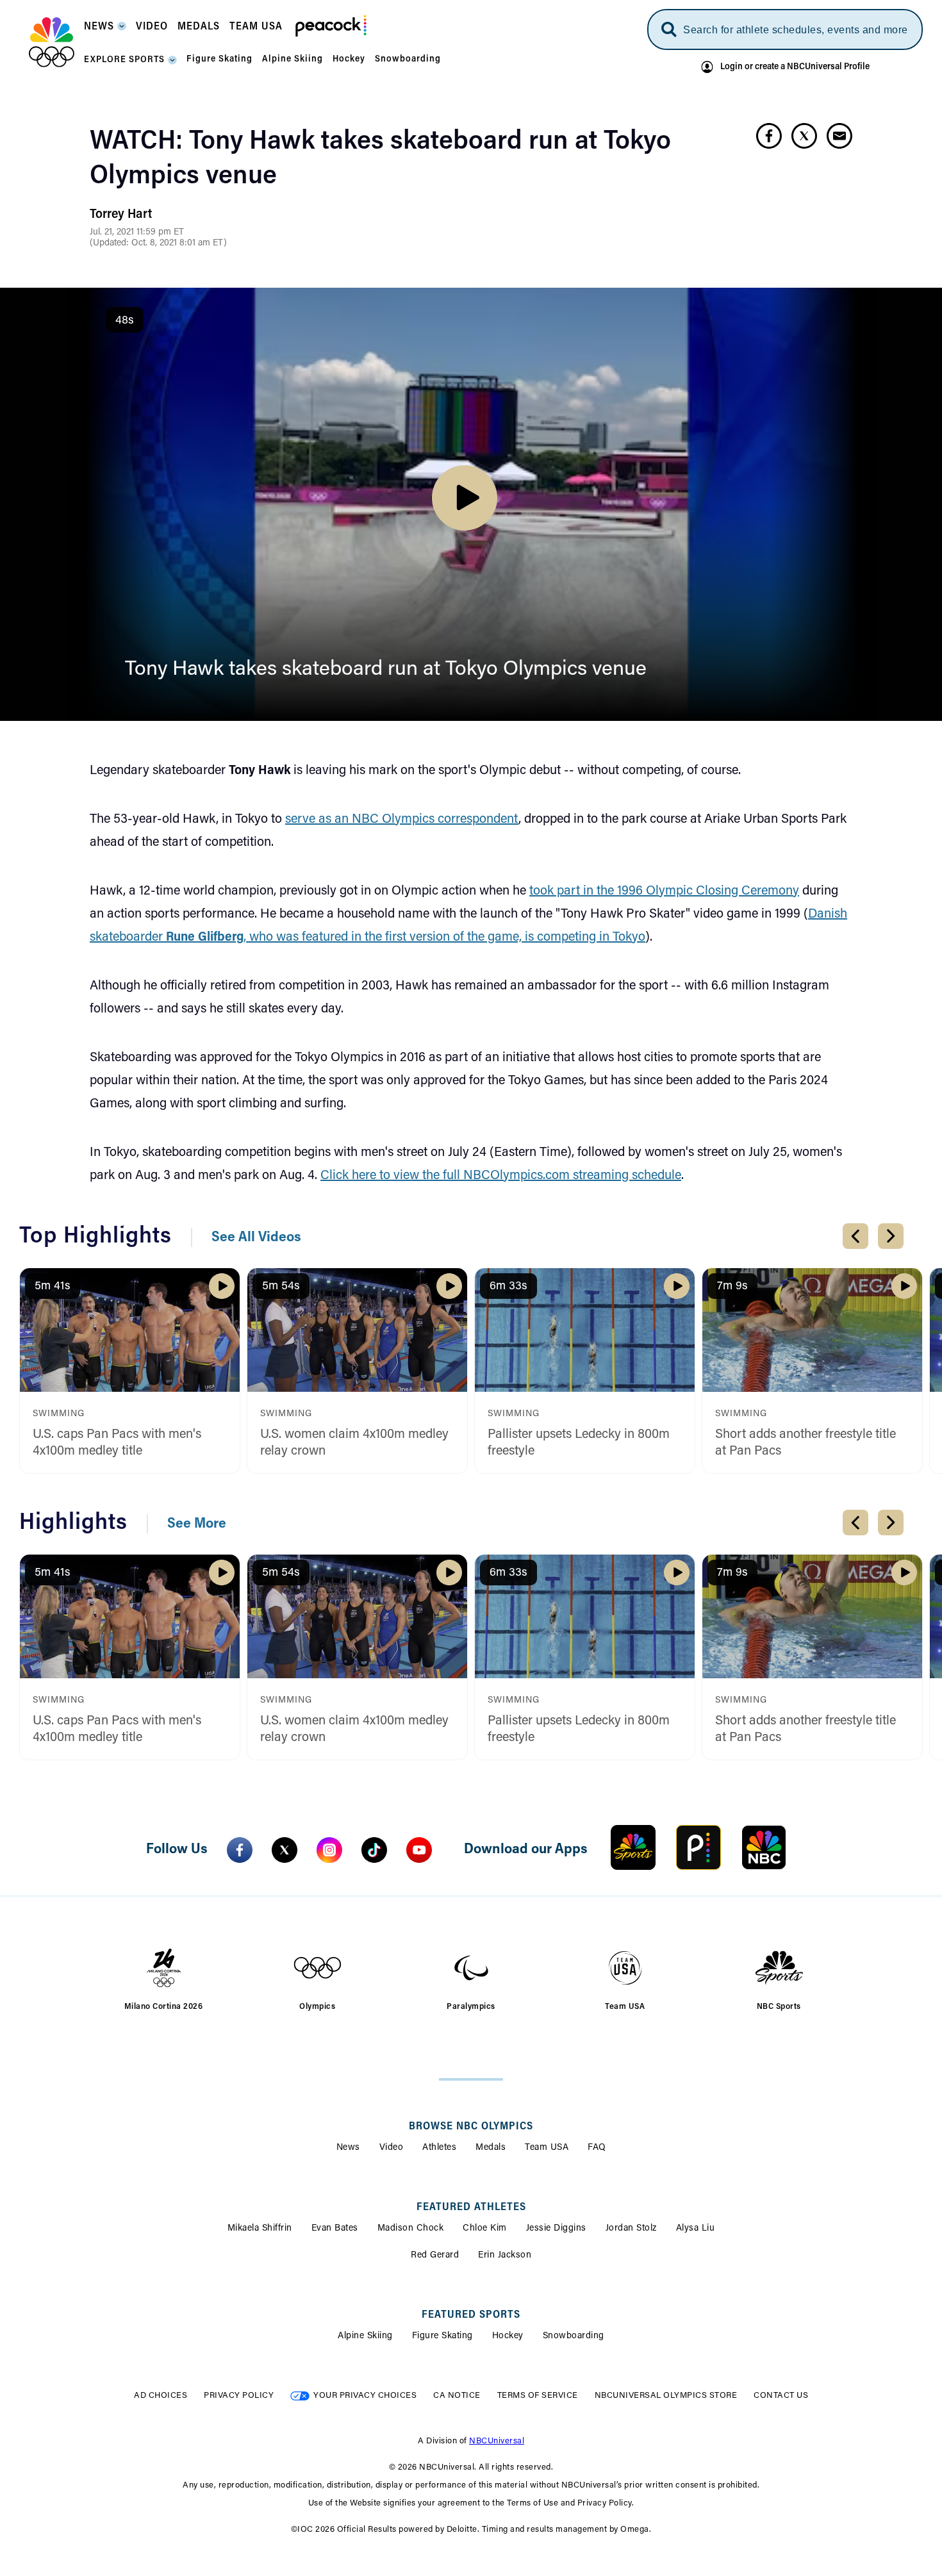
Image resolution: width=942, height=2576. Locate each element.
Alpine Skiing (365, 2336)
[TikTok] (374, 1850)
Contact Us (781, 2396)
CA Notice (457, 2396)
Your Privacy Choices (365, 2396)
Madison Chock (411, 2229)
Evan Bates (335, 2229)
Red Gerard (435, 2256)
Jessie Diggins (556, 2229)
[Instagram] (329, 1850)
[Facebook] (240, 1850)
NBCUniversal (497, 2441)
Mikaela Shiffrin (260, 2229)
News (348, 2148)
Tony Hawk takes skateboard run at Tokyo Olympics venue (386, 670)
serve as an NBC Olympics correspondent (402, 820)
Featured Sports (471, 2315)
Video (392, 2148)
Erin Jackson (505, 2256)
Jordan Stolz (631, 2229)
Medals (491, 2148)
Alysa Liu (696, 2229)
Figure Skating (442, 2336)
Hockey (508, 2336)
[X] (285, 1850)
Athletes (439, 2148)
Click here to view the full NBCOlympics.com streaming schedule (501, 1176)
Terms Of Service (538, 2396)
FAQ (597, 2148)
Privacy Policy (239, 2396)
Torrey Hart (121, 215)
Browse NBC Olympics (471, 2127)
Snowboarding (574, 2336)
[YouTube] (419, 1850)
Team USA (547, 2148)
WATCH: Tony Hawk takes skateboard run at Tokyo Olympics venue (380, 160)
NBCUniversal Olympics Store (666, 2396)
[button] (105, 30)
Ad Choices (161, 2396)
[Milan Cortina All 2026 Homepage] (52, 42)
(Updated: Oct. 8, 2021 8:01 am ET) (158, 244)
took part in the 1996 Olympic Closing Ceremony (664, 891)
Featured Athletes (471, 2208)
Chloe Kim (485, 2229)
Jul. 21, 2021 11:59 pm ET (137, 233)
